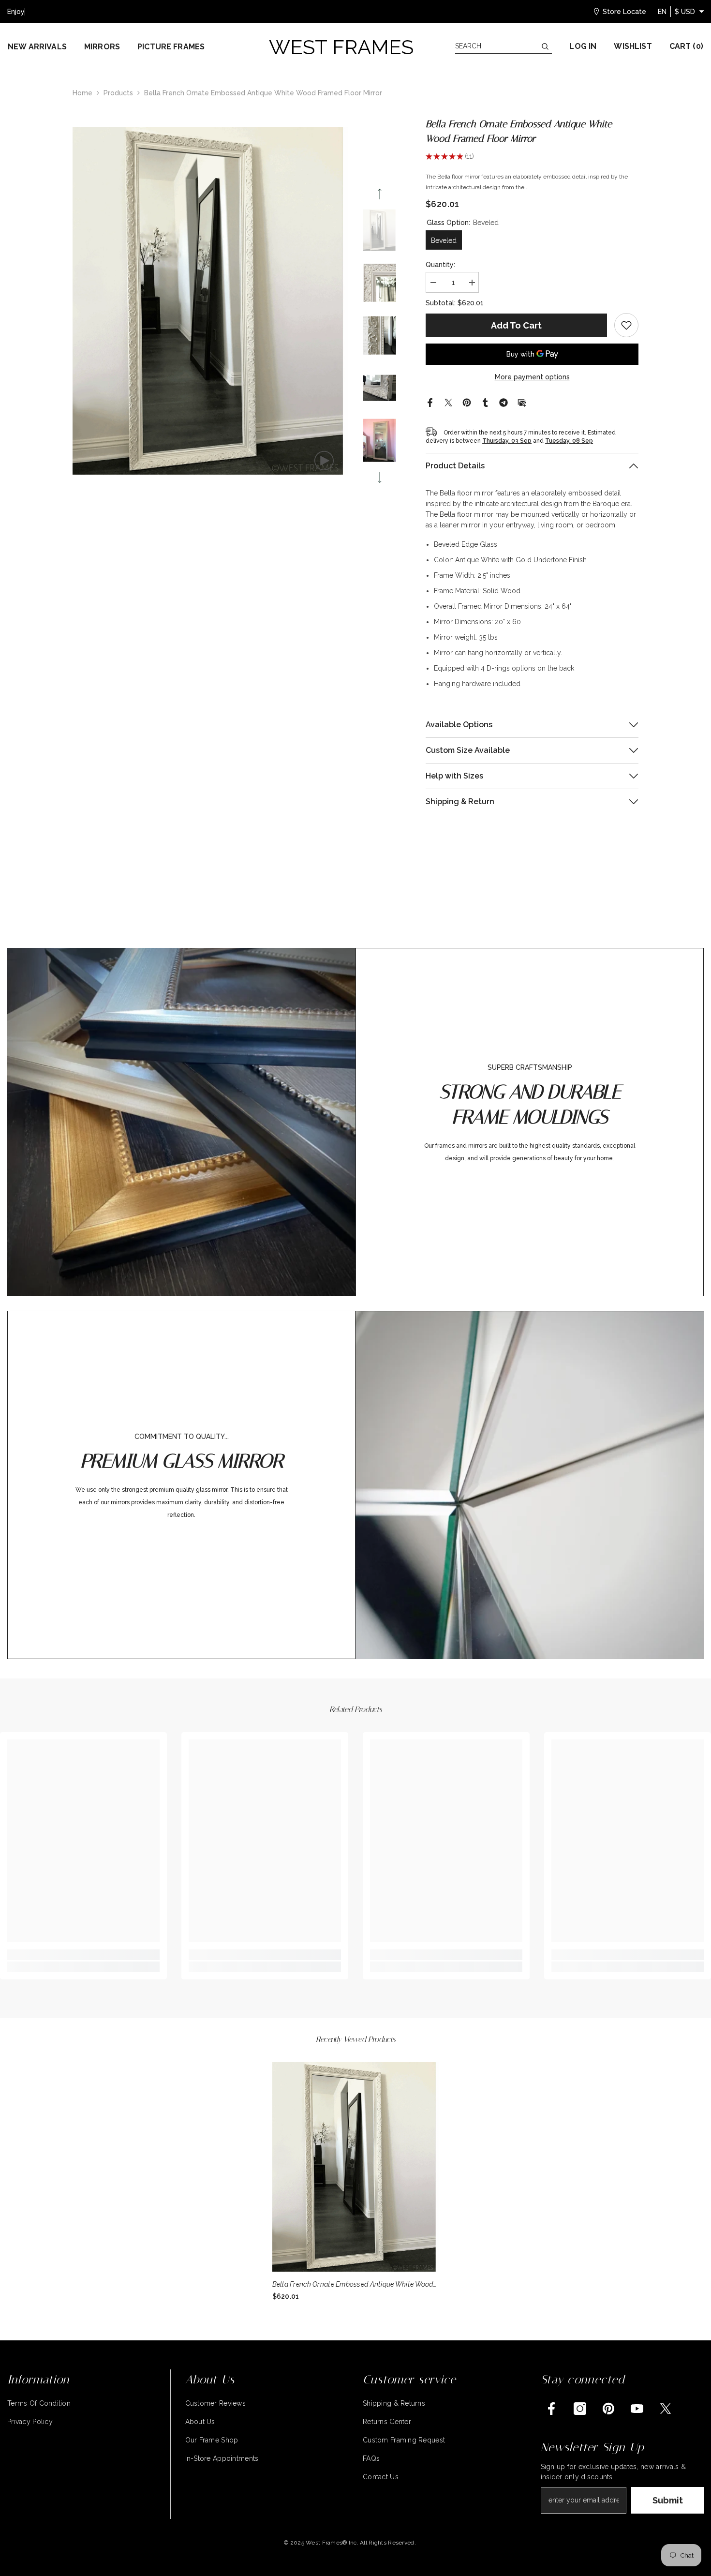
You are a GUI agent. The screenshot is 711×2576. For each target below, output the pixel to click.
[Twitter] (448, 402)
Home (82, 93)
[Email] (522, 402)
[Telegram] (504, 402)
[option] (211, 301)
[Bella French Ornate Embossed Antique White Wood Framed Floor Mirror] (356, 2167)
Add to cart (516, 325)
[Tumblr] (485, 402)
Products (118, 93)
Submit (668, 2500)
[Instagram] (580, 2409)
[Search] (504, 46)
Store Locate (624, 12)
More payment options (532, 377)
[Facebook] (430, 402)
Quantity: (440, 265)
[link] (626, 325)
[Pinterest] (467, 402)
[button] (380, 194)
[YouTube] (637, 2409)
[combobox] (496, 46)
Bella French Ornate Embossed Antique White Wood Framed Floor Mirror (353, 2285)
